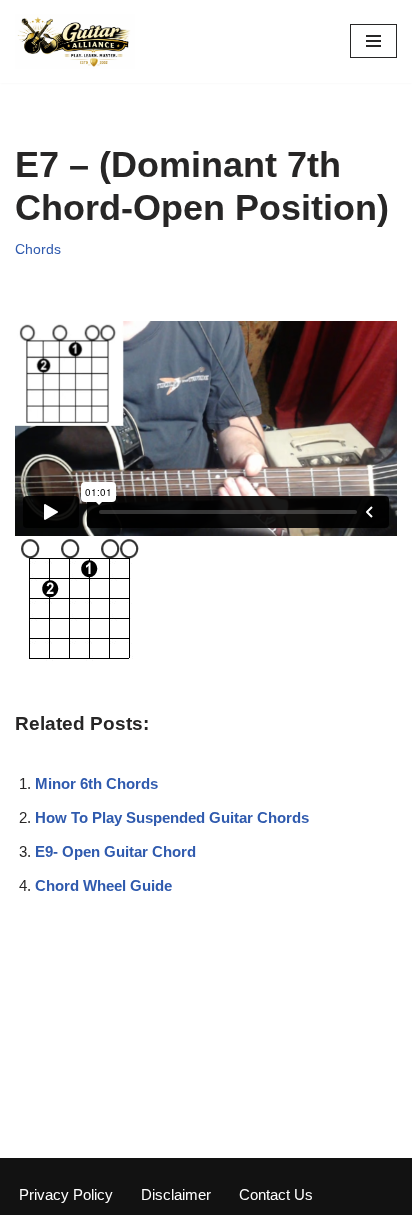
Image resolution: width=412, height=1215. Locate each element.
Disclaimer (176, 1194)
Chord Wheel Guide (103, 885)
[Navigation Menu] (373, 41)
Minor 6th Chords (96, 783)
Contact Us (276, 1194)
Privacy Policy (66, 1194)
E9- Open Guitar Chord (115, 851)
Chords (38, 249)
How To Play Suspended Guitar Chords (172, 817)
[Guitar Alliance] (75, 41)
